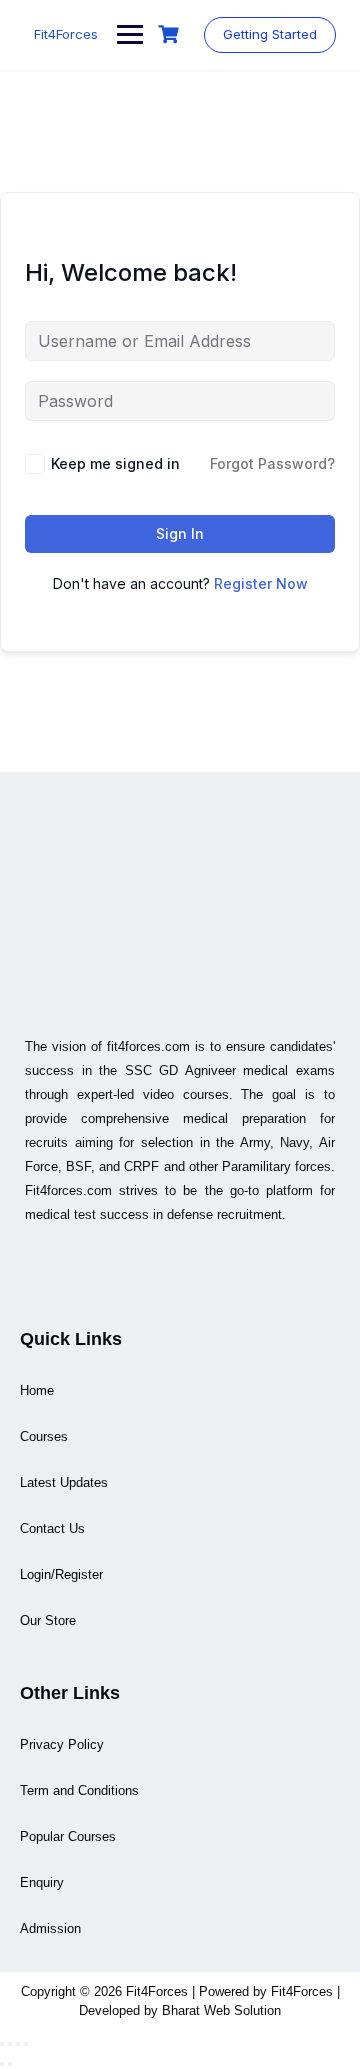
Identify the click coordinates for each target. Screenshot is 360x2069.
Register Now (261, 583)
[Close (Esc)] (26, 2044)
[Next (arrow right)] (10, 2064)
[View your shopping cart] (171, 34)
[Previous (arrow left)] (2, 2064)
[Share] (18, 2044)
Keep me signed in (115, 463)
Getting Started (270, 34)
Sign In (180, 533)
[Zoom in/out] (2, 2044)
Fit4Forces (66, 34)
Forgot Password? (272, 463)
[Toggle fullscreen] (10, 2044)
